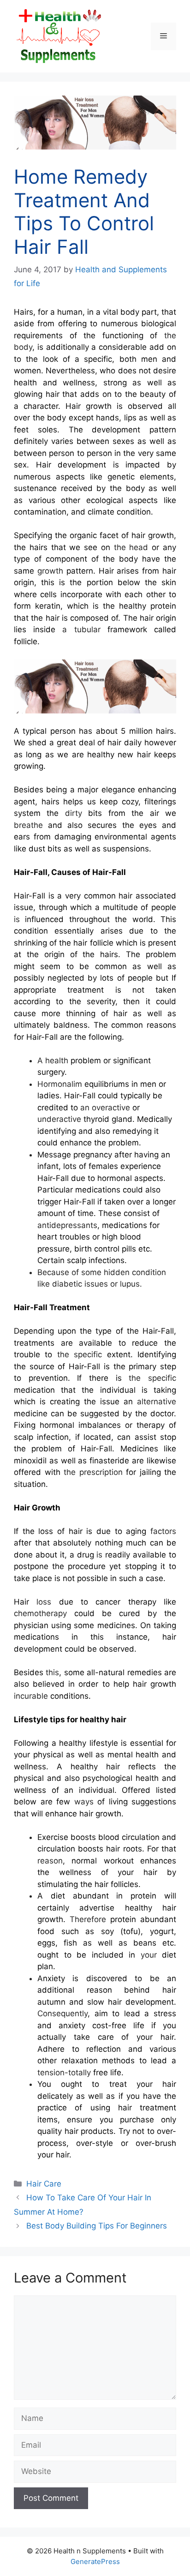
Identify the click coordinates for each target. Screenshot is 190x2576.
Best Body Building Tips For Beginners (97, 2226)
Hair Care (44, 2184)
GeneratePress (95, 2561)
